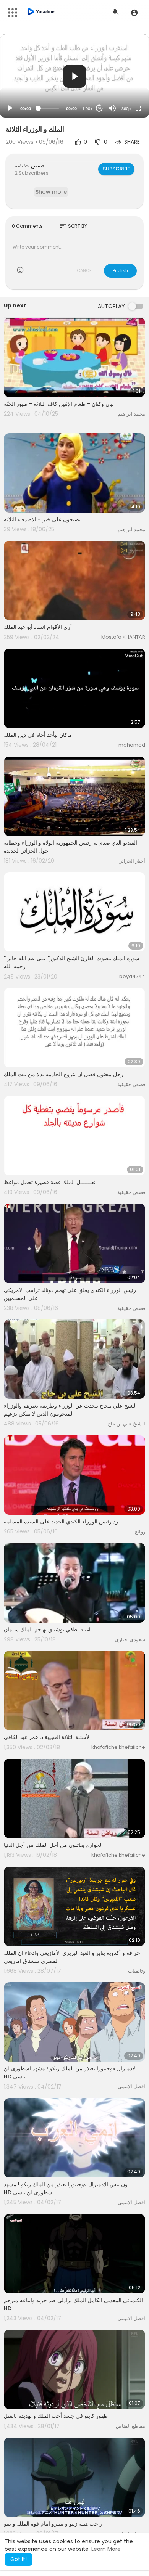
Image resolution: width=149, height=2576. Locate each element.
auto (123, 90)
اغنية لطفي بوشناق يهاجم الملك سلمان (47, 1629)
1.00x (87, 109)
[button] (134, 13)
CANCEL (85, 270)
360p (126, 109)
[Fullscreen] (138, 108)
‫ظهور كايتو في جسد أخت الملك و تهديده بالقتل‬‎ (56, 2416)
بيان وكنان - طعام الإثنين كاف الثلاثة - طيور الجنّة (59, 404)
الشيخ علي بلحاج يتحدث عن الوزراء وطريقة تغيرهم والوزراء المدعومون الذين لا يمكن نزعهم (70, 1410)
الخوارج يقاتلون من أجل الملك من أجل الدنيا (53, 1845)
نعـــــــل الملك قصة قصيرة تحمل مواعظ (50, 1182)
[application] (74, 76)
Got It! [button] (19, 2559)
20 (99, 108)
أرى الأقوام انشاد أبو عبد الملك (38, 627)
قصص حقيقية (30, 166)
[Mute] (112, 108)
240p (124, 78)
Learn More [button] (106, 2549)
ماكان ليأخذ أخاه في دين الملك (38, 735)
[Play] (10, 108)
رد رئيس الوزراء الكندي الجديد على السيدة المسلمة (61, 1522)
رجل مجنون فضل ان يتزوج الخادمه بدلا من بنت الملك (64, 1074)
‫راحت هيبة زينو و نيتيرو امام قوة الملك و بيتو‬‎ (53, 2524)
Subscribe (116, 169)
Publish (120, 270)
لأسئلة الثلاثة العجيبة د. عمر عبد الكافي (47, 1737)
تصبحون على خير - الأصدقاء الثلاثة (42, 519)
